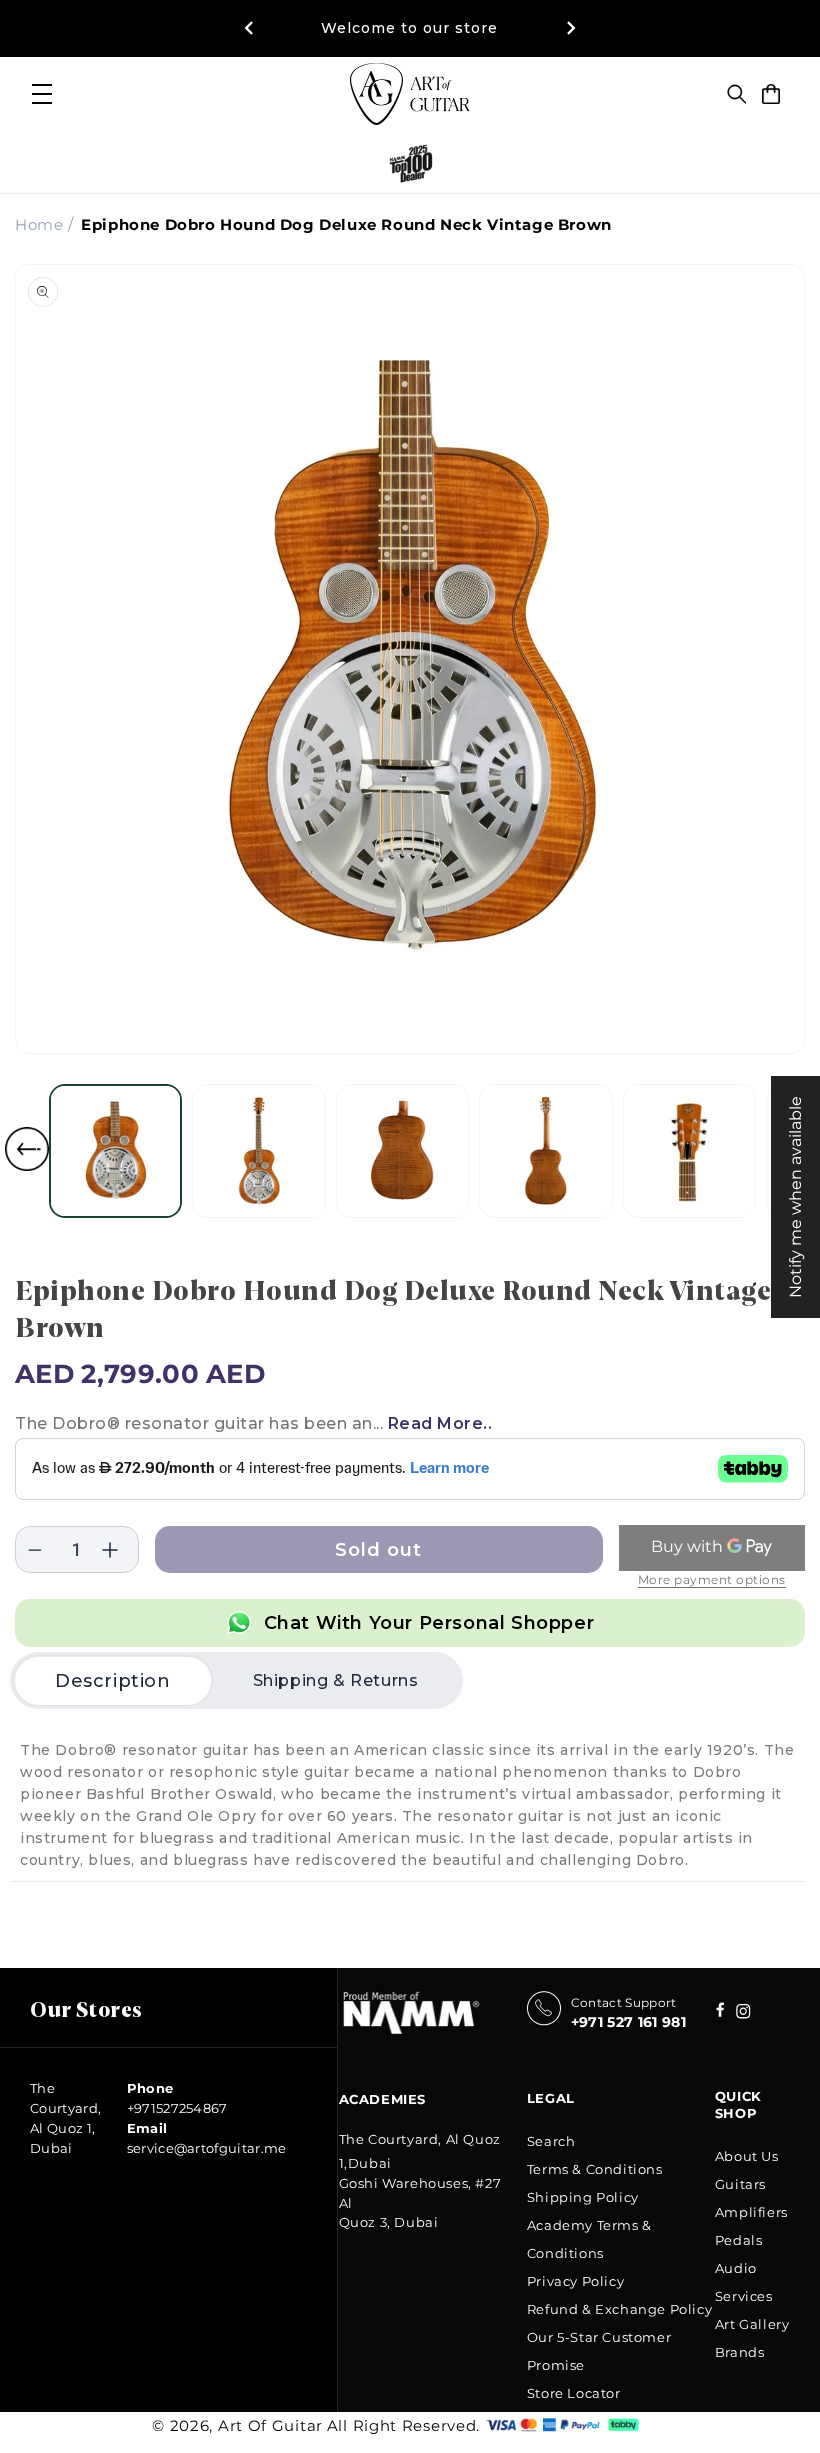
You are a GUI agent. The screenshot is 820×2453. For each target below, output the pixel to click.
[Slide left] (27, 1149)
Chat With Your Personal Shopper (429, 1623)
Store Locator (574, 2393)
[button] (737, 94)
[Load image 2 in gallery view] (258, 1150)
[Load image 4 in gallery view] (545, 1150)
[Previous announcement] (249, 28)
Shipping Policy (583, 2197)
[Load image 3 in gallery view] (402, 1150)
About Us (747, 2156)
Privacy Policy (575, 2281)
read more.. (440, 1423)
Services (744, 2296)
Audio (736, 2268)
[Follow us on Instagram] (720, 2011)
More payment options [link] (712, 1579)
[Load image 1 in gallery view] (115, 1150)
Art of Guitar (270, 2425)
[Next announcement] (571, 28)
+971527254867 (177, 2108)
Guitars (740, 2184)
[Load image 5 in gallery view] (689, 1150)
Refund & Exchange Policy (619, 2309)
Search (551, 2141)
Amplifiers (751, 2212)
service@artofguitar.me (207, 2148)
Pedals (739, 2240)
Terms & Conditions (595, 2169)
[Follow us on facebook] (743, 2013)
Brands (740, 2352)
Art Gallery (752, 2324)
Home (39, 224)
